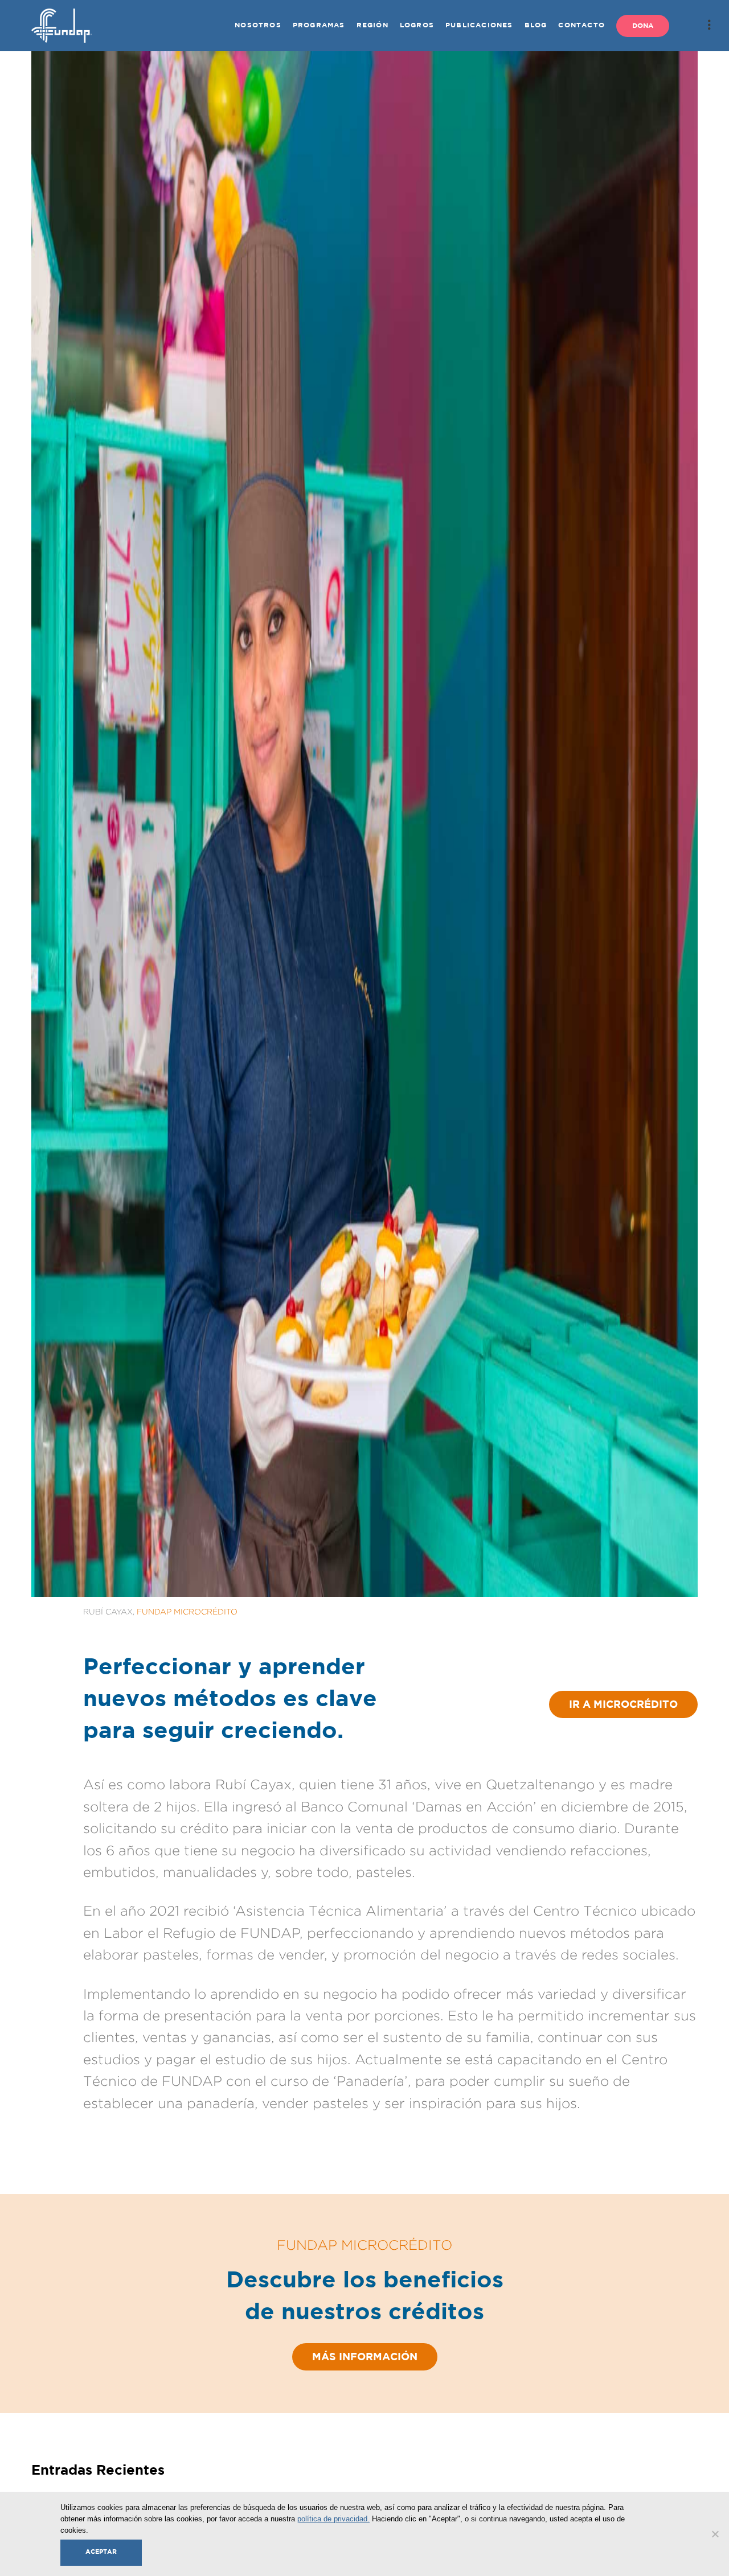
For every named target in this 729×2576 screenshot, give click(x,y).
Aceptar (101, 2552)
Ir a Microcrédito (623, 1705)
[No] (715, 2534)
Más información (365, 2357)
